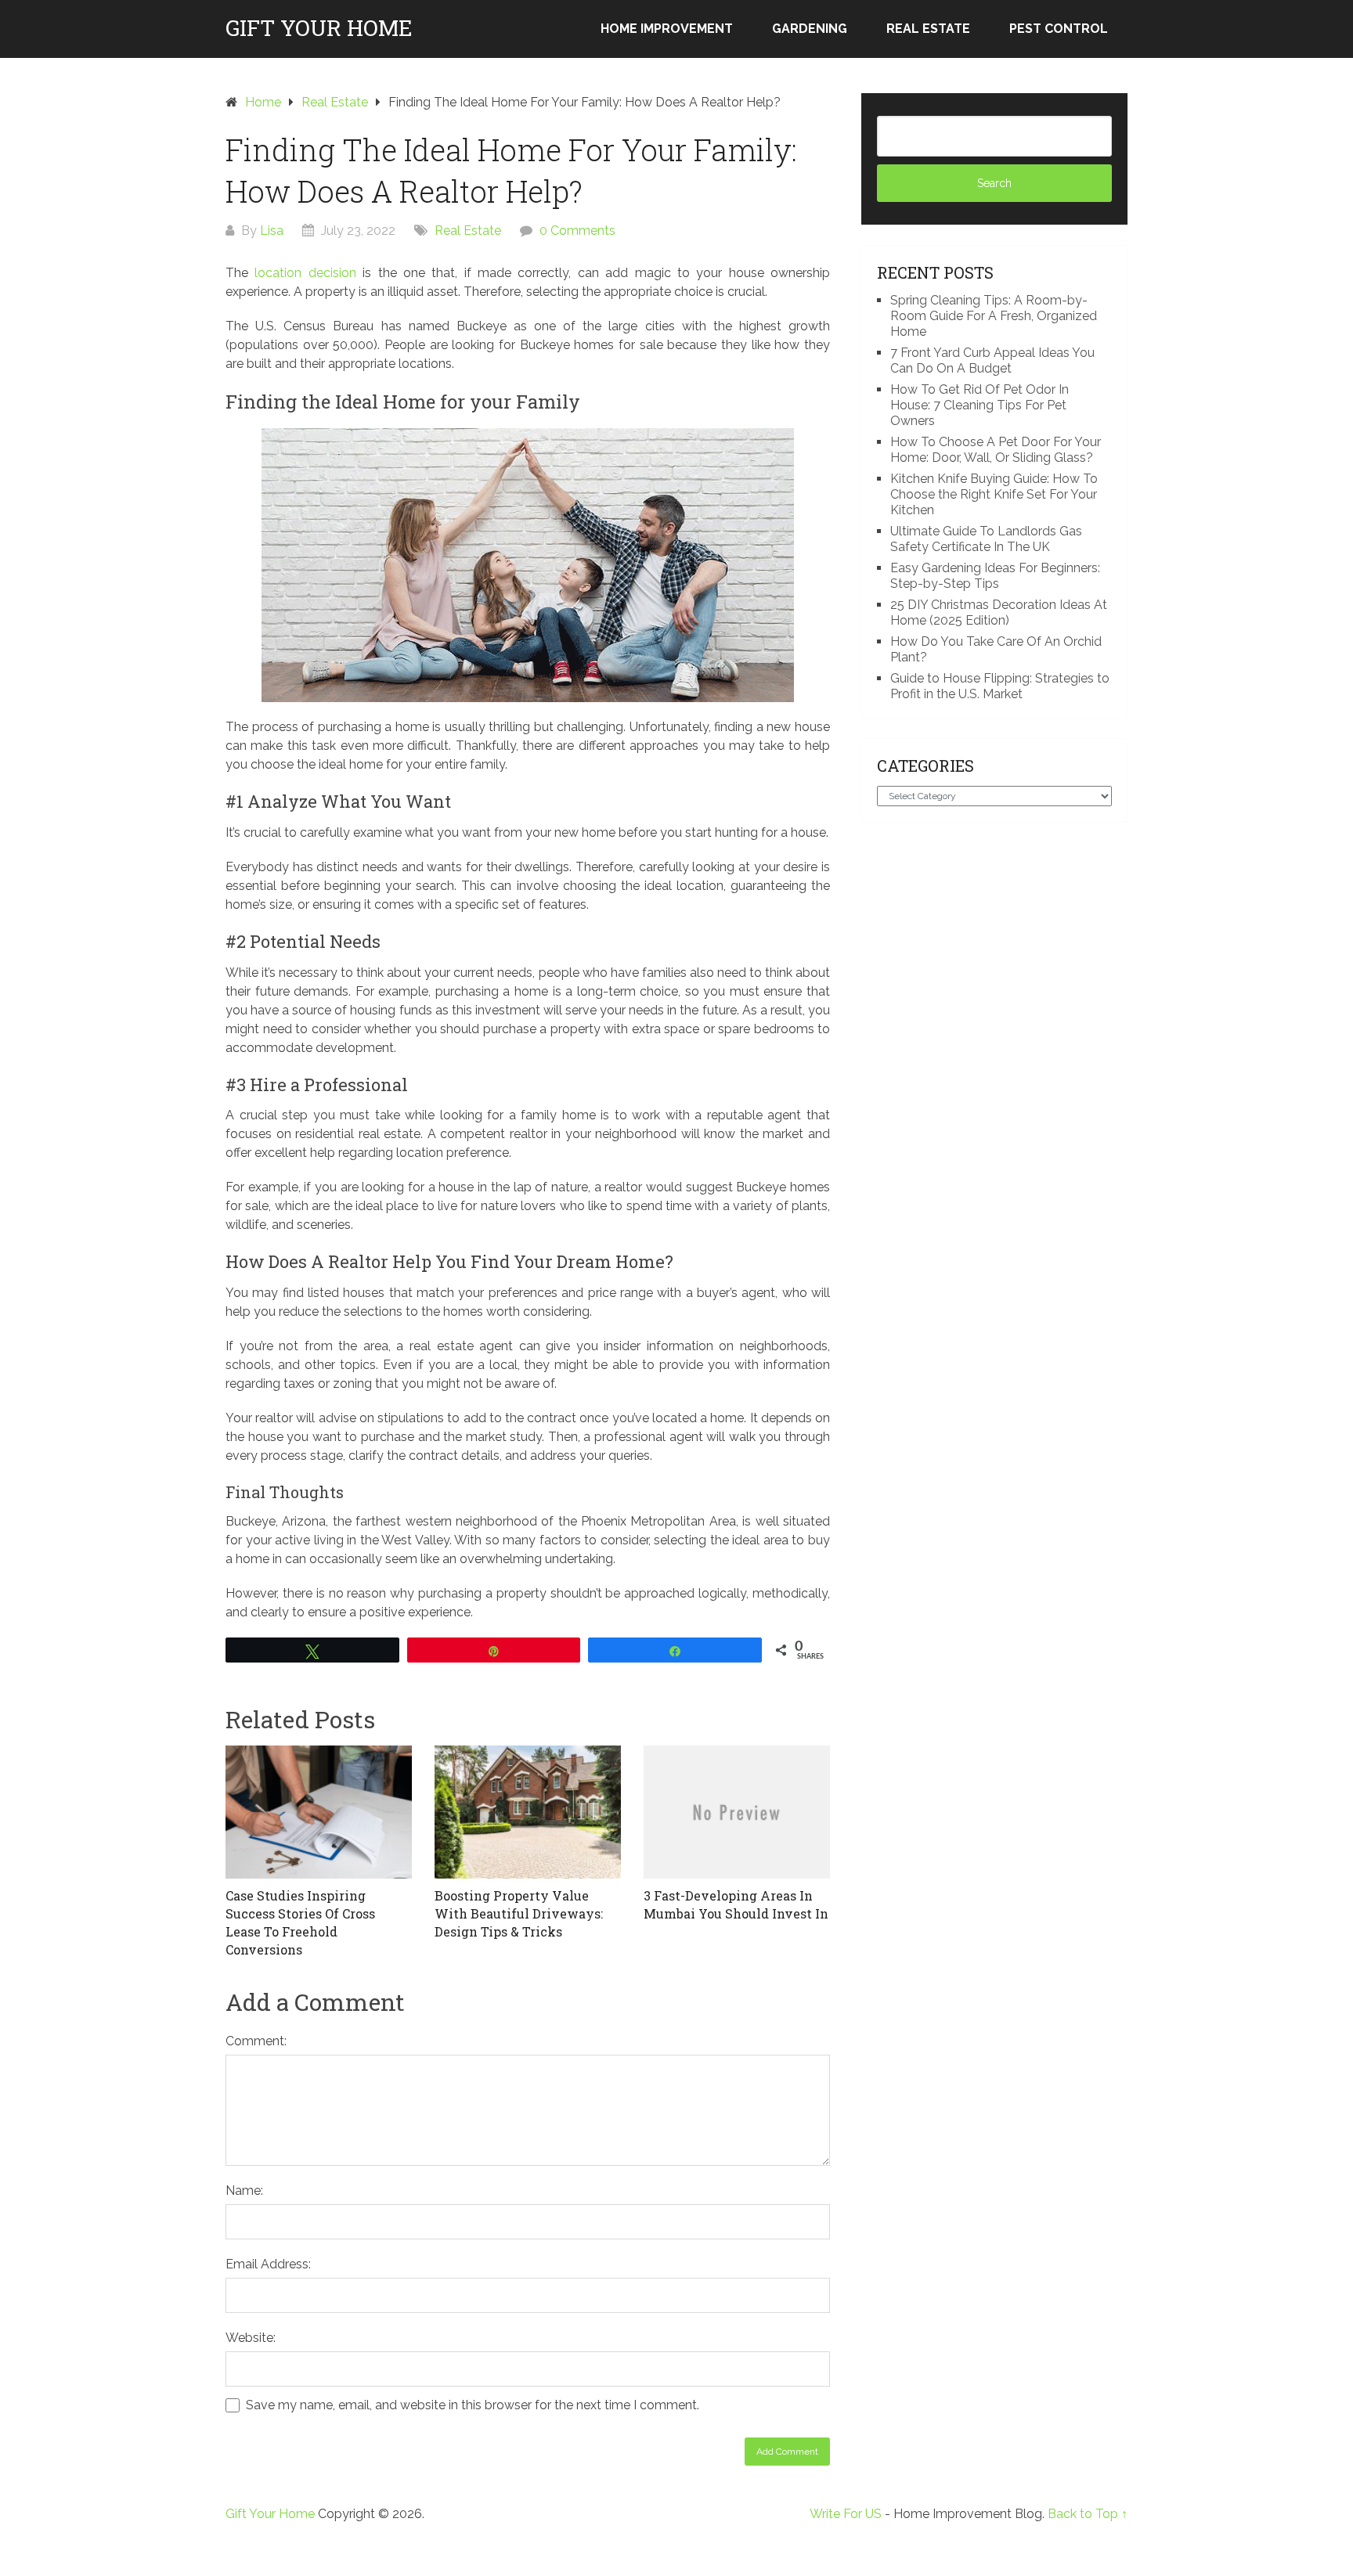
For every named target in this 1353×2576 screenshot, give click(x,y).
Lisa (272, 231)
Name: (244, 2191)
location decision (305, 273)
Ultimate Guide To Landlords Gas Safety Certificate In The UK (986, 539)
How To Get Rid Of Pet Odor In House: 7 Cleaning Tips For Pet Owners (980, 405)
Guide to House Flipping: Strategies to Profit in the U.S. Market (1000, 686)
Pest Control (1059, 29)
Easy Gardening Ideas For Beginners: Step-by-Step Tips (995, 576)
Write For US (846, 2514)
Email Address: (268, 2264)
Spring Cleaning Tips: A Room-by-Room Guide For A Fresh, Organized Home (994, 316)
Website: (251, 2338)
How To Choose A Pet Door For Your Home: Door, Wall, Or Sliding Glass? (996, 450)
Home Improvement (667, 29)
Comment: (256, 2041)
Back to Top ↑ (1088, 2514)
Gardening (810, 29)
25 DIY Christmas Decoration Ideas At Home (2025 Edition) (999, 612)
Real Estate (928, 29)
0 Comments (577, 231)
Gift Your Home (319, 28)
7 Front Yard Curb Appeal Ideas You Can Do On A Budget (992, 360)
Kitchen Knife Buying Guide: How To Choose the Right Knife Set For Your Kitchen (994, 494)
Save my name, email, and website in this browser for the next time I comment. (473, 2405)
